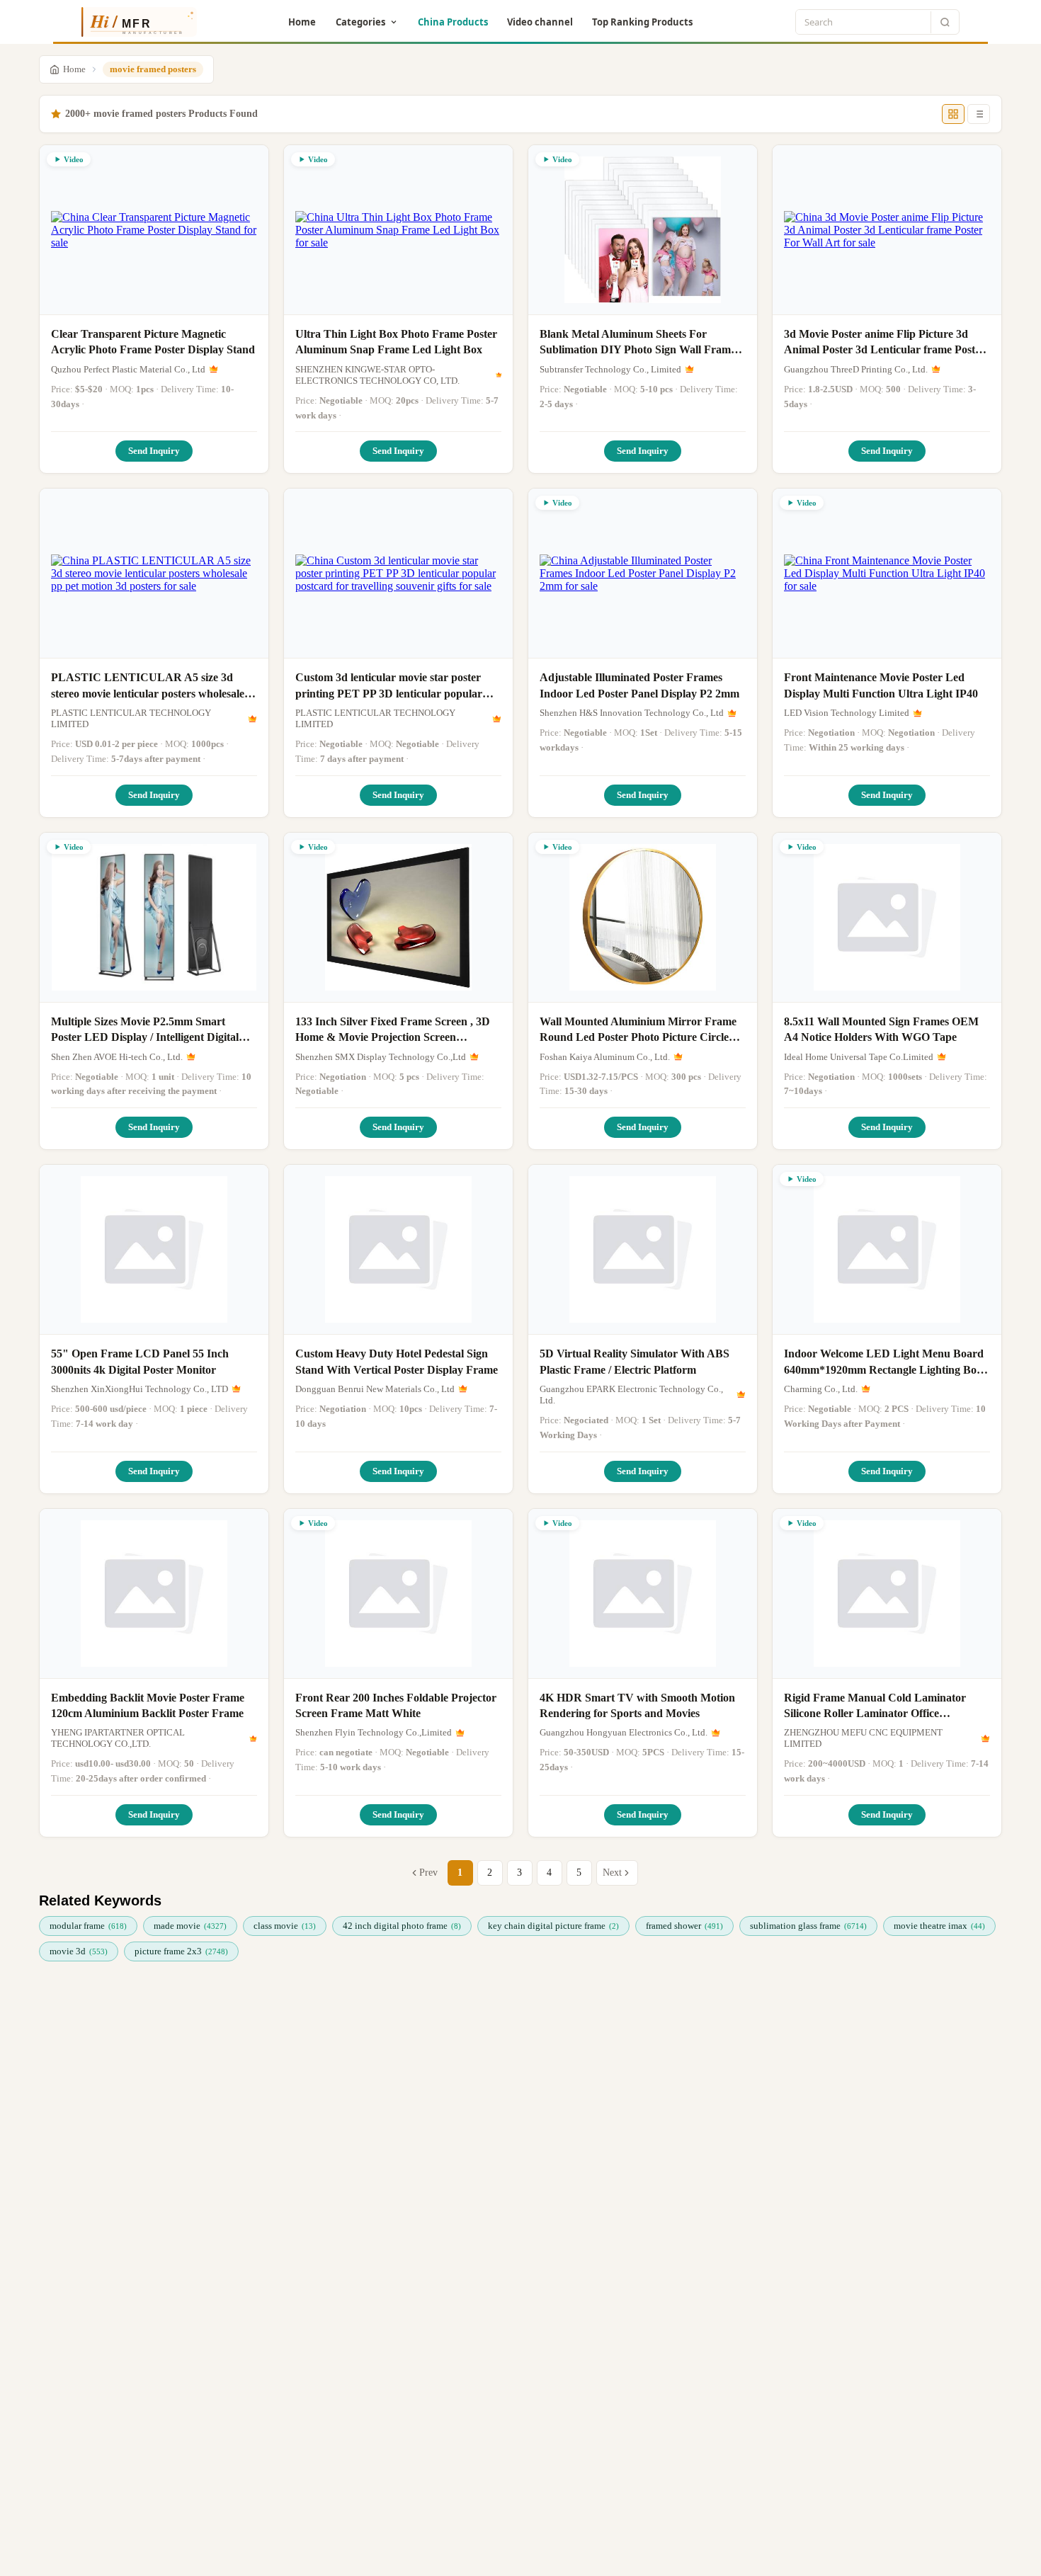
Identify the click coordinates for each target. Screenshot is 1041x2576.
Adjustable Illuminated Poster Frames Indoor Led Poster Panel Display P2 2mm (639, 685)
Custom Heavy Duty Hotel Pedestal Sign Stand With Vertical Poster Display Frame (397, 1361)
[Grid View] (953, 114)
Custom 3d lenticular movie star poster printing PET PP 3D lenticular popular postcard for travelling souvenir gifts (389, 686)
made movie (190, 1926)
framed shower (684, 1926)
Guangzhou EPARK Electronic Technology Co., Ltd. (631, 1395)
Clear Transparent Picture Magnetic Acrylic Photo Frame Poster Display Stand (153, 342)
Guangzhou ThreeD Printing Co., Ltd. (856, 369)
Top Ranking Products (642, 22)
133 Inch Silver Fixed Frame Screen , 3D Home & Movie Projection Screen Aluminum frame (393, 1031)
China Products (453, 22)
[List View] (979, 114)
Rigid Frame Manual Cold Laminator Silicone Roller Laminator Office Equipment (875, 1707)
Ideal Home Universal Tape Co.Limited (859, 1057)
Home (302, 22)
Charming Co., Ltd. (821, 1389)
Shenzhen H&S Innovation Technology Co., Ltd (632, 713)
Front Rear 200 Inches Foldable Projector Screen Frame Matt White (396, 1705)
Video (74, 159)
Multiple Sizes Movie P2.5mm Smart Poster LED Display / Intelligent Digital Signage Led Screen (145, 1031)
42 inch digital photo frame (402, 1926)
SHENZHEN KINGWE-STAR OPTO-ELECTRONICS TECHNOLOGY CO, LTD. (377, 375)
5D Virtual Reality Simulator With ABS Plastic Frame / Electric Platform (635, 1361)
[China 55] (154, 1250)
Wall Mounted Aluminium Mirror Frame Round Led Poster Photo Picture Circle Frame (638, 1031)
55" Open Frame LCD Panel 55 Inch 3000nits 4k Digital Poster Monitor (140, 1361)
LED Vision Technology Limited (847, 713)
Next (612, 1873)
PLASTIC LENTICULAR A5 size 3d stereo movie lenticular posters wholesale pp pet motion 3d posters (148, 686)
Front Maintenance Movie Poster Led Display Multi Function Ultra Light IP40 (881, 685)
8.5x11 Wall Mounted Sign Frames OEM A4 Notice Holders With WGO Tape (881, 1029)
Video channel (540, 22)
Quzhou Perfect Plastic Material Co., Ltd (128, 369)
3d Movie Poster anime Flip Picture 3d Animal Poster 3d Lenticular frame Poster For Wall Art (884, 343)
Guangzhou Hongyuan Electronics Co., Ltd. (624, 1732)
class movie (285, 1926)
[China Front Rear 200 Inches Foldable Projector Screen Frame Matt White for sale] (398, 1594)
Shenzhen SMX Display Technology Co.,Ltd (381, 1057)
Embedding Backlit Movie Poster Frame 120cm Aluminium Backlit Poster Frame (148, 1705)
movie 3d (79, 1951)
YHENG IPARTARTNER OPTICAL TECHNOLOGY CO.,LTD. (118, 1738)
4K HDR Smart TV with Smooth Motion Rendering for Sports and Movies (637, 1705)
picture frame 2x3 (181, 1951)
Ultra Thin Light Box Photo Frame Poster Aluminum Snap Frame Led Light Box (396, 342)
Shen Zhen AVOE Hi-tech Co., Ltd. (117, 1057)
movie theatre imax (939, 1926)
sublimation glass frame (808, 1926)
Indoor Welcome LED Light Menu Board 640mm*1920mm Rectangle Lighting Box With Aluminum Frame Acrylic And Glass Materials (884, 1363)
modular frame (88, 1926)
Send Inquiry (154, 451)
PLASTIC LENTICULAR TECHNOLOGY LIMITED (131, 718)
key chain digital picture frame (553, 1926)
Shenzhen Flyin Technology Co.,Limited (374, 1732)
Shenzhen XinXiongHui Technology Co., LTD (140, 1389)
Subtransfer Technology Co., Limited (610, 369)
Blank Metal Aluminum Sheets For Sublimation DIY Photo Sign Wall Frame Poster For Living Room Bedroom (638, 343)
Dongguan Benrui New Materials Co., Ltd (375, 1389)
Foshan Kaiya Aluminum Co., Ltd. (605, 1057)
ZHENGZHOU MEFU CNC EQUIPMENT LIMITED (863, 1738)
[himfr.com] (133, 22)
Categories (360, 22)
